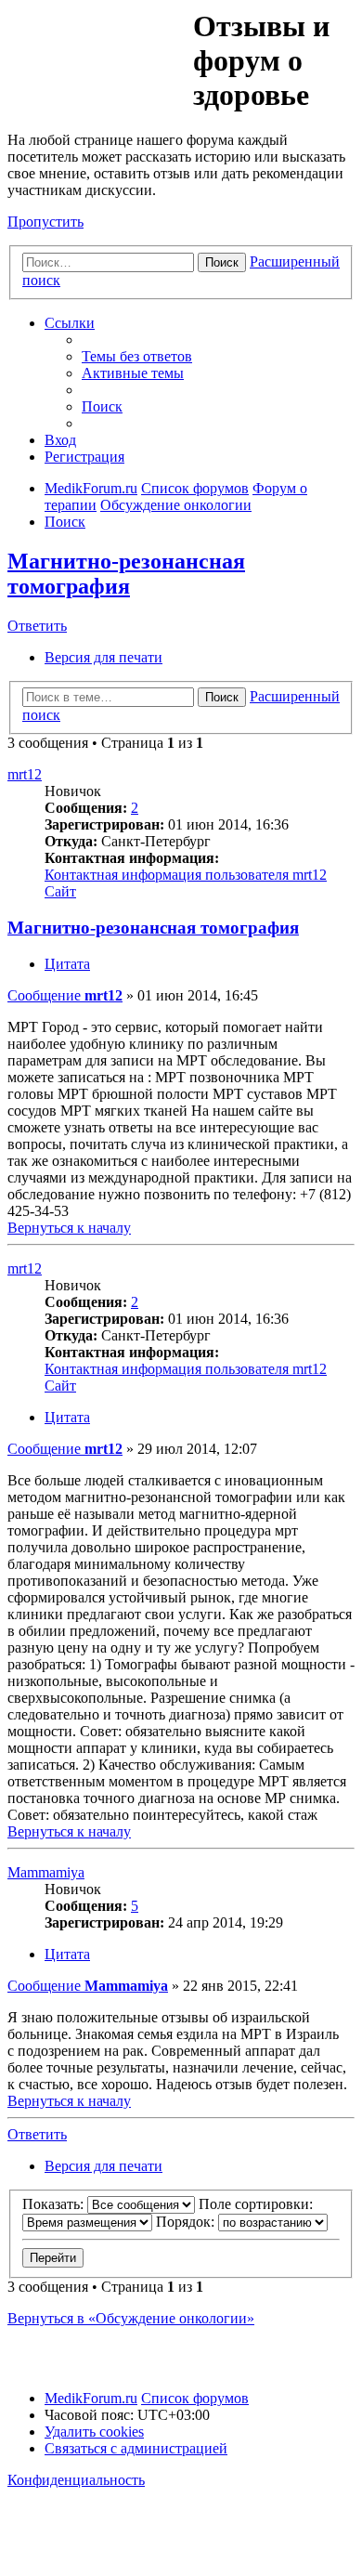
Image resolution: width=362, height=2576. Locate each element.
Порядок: (187, 2222)
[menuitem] (137, 356)
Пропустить (45, 222)
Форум (99, 51)
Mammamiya (46, 1872)
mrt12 (25, 774)
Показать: (55, 2204)
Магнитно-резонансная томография (126, 574)
